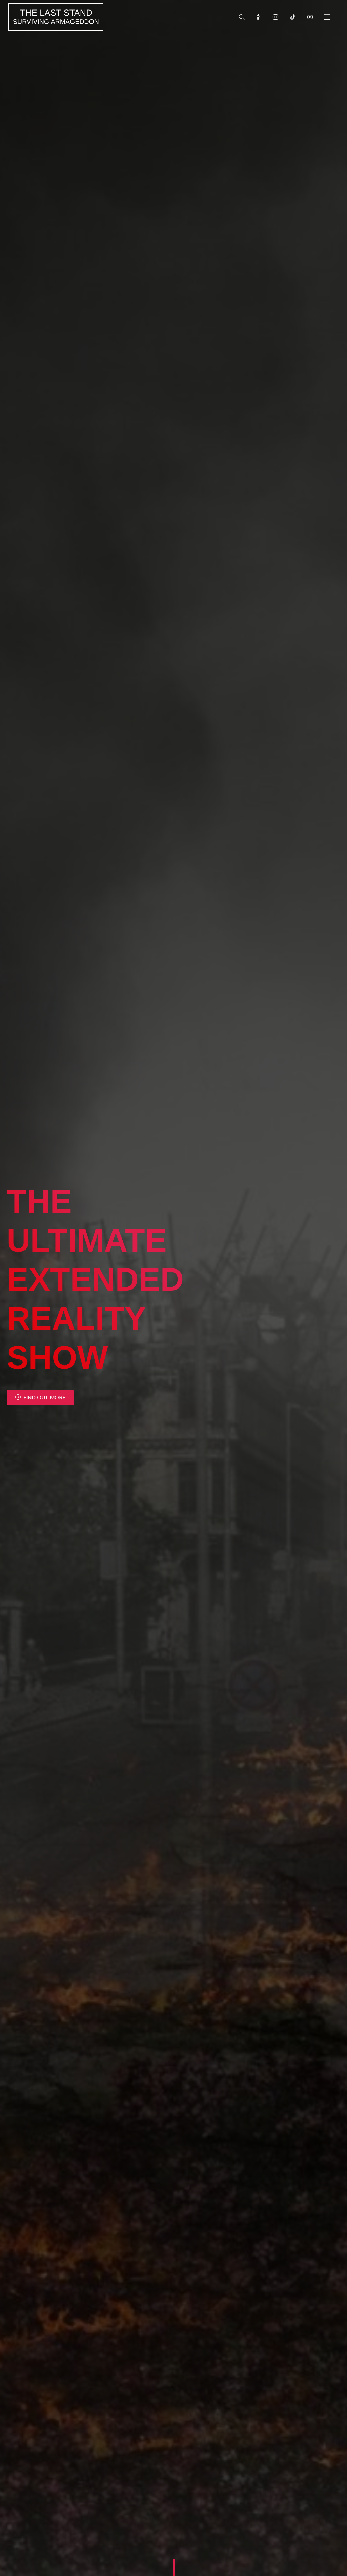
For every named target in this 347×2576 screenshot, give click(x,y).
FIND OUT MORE (44, 1398)
